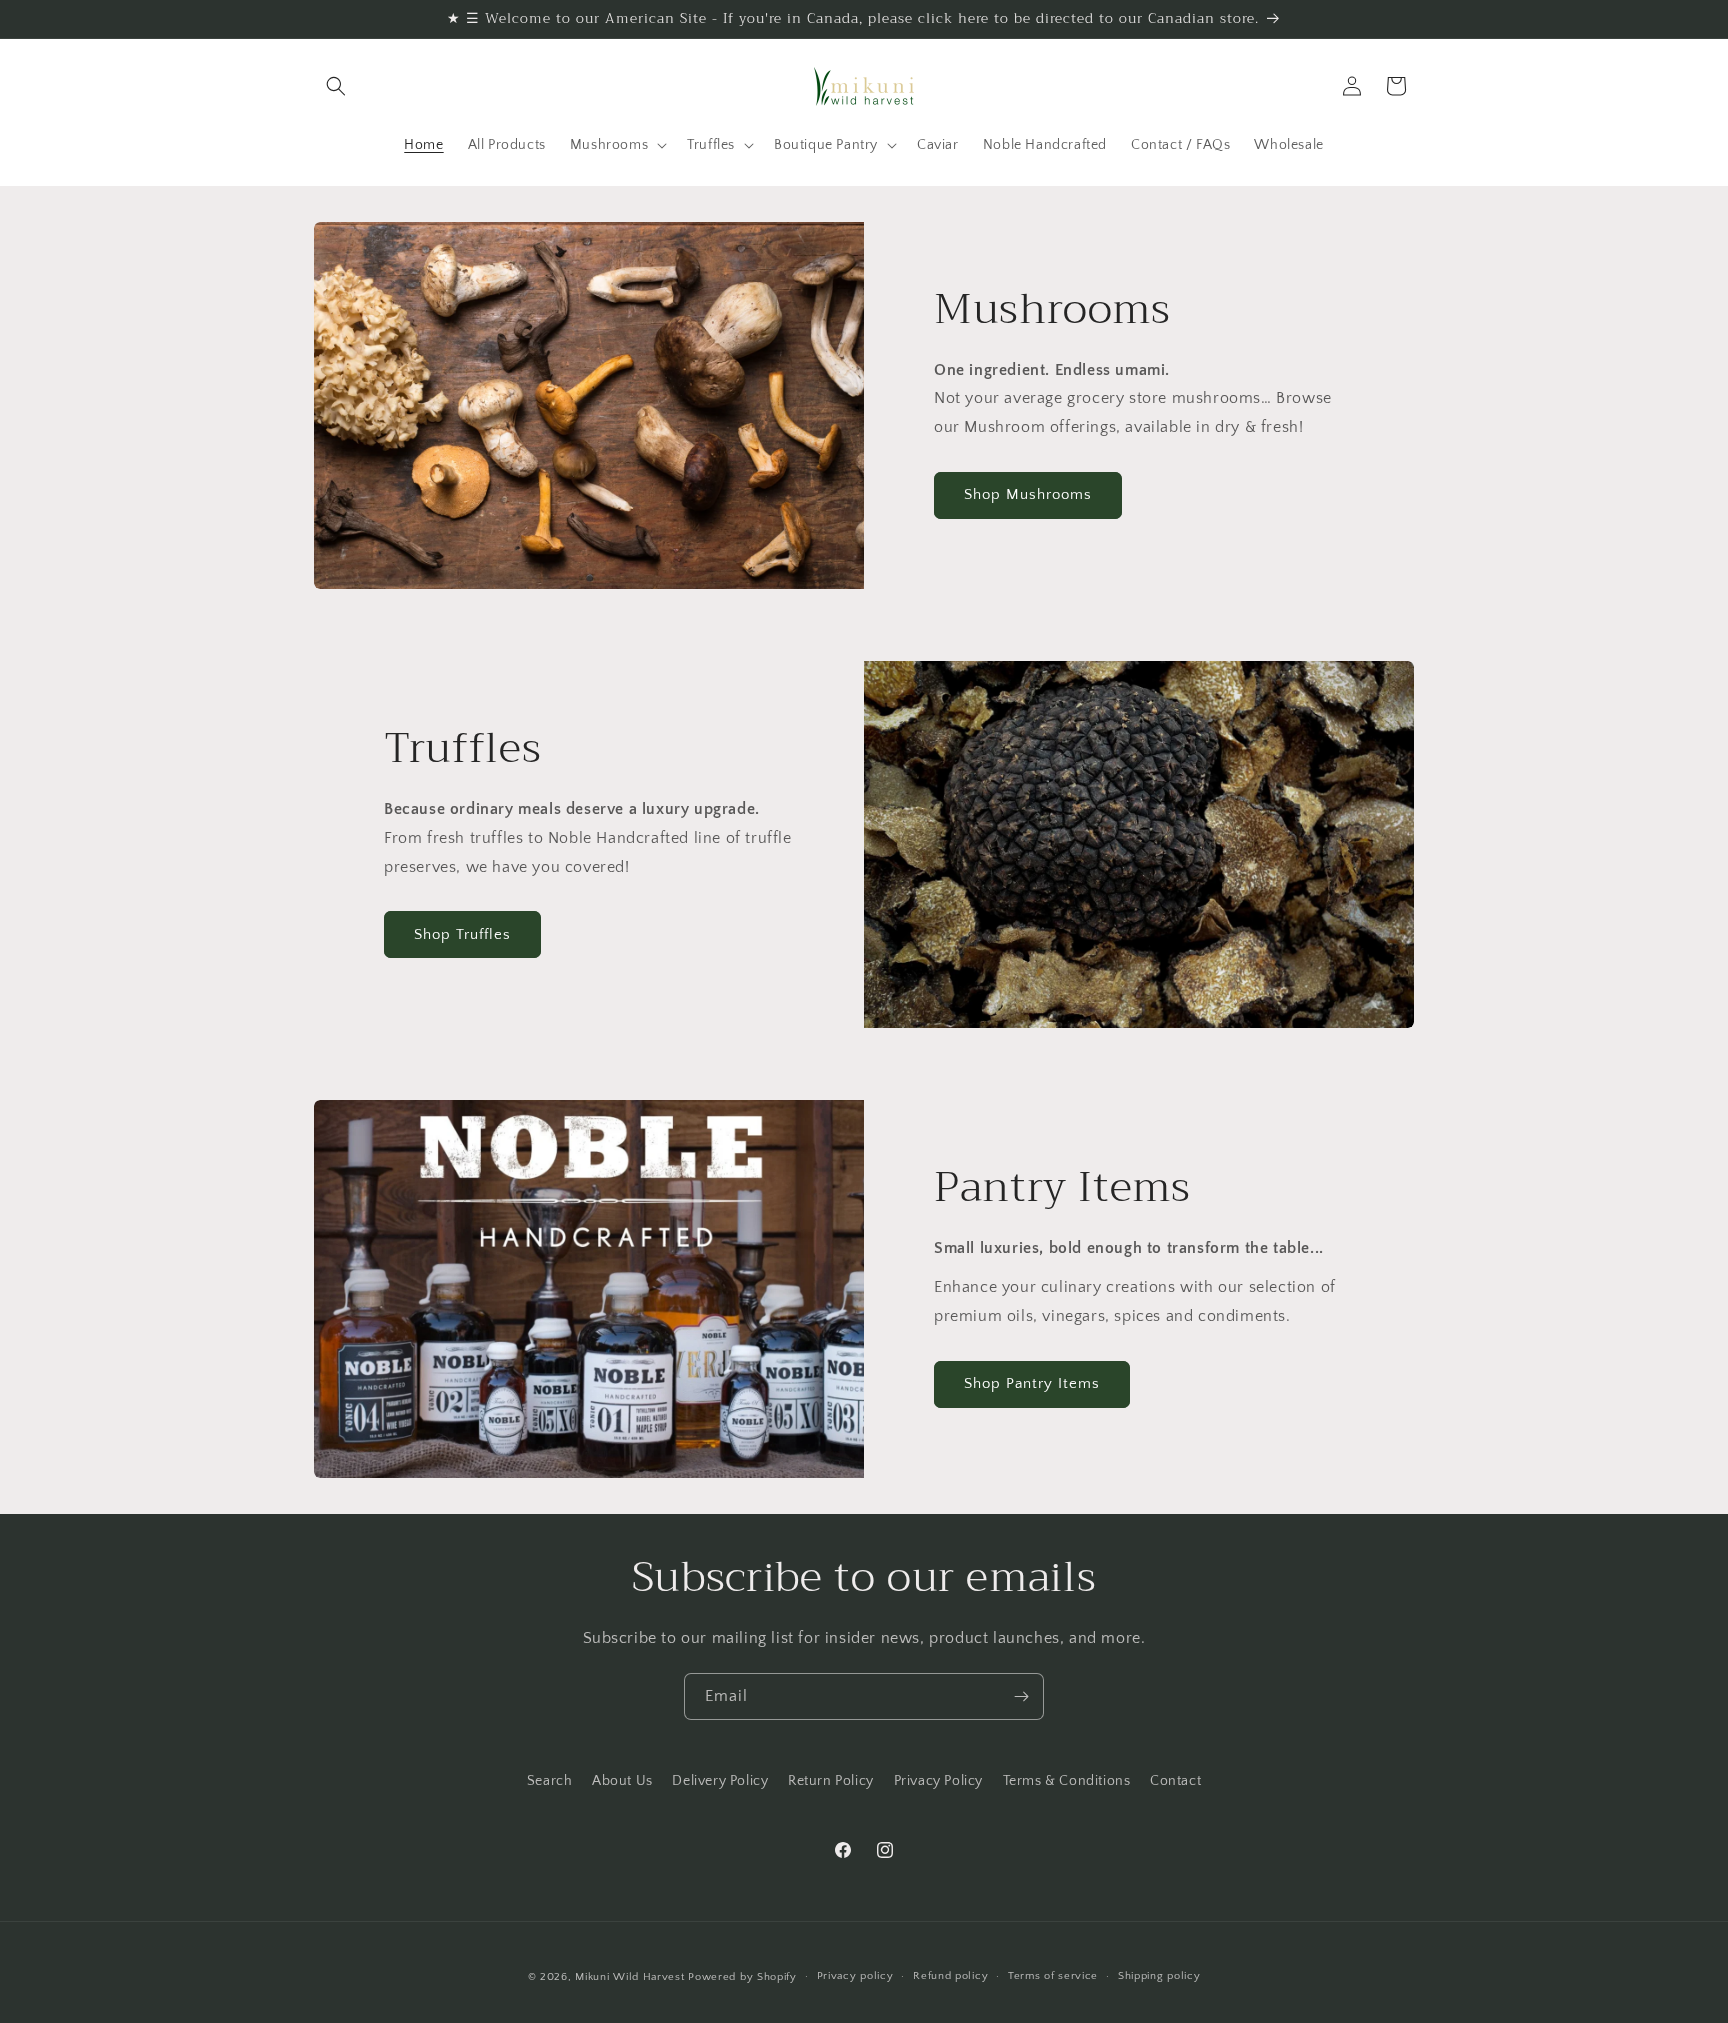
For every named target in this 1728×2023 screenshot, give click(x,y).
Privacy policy (855, 1977)
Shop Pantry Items (1032, 1383)
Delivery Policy (720, 1781)
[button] (336, 86)
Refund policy (950, 1977)
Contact (1175, 1781)
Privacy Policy (938, 1781)
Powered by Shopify (742, 1977)
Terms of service (1053, 1977)
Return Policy (831, 1781)
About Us (622, 1781)
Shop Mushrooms (1028, 495)
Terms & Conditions (1067, 1781)
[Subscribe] (1021, 1696)
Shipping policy (1159, 1977)
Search (550, 1781)
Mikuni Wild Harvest (629, 1977)
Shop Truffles (462, 934)
